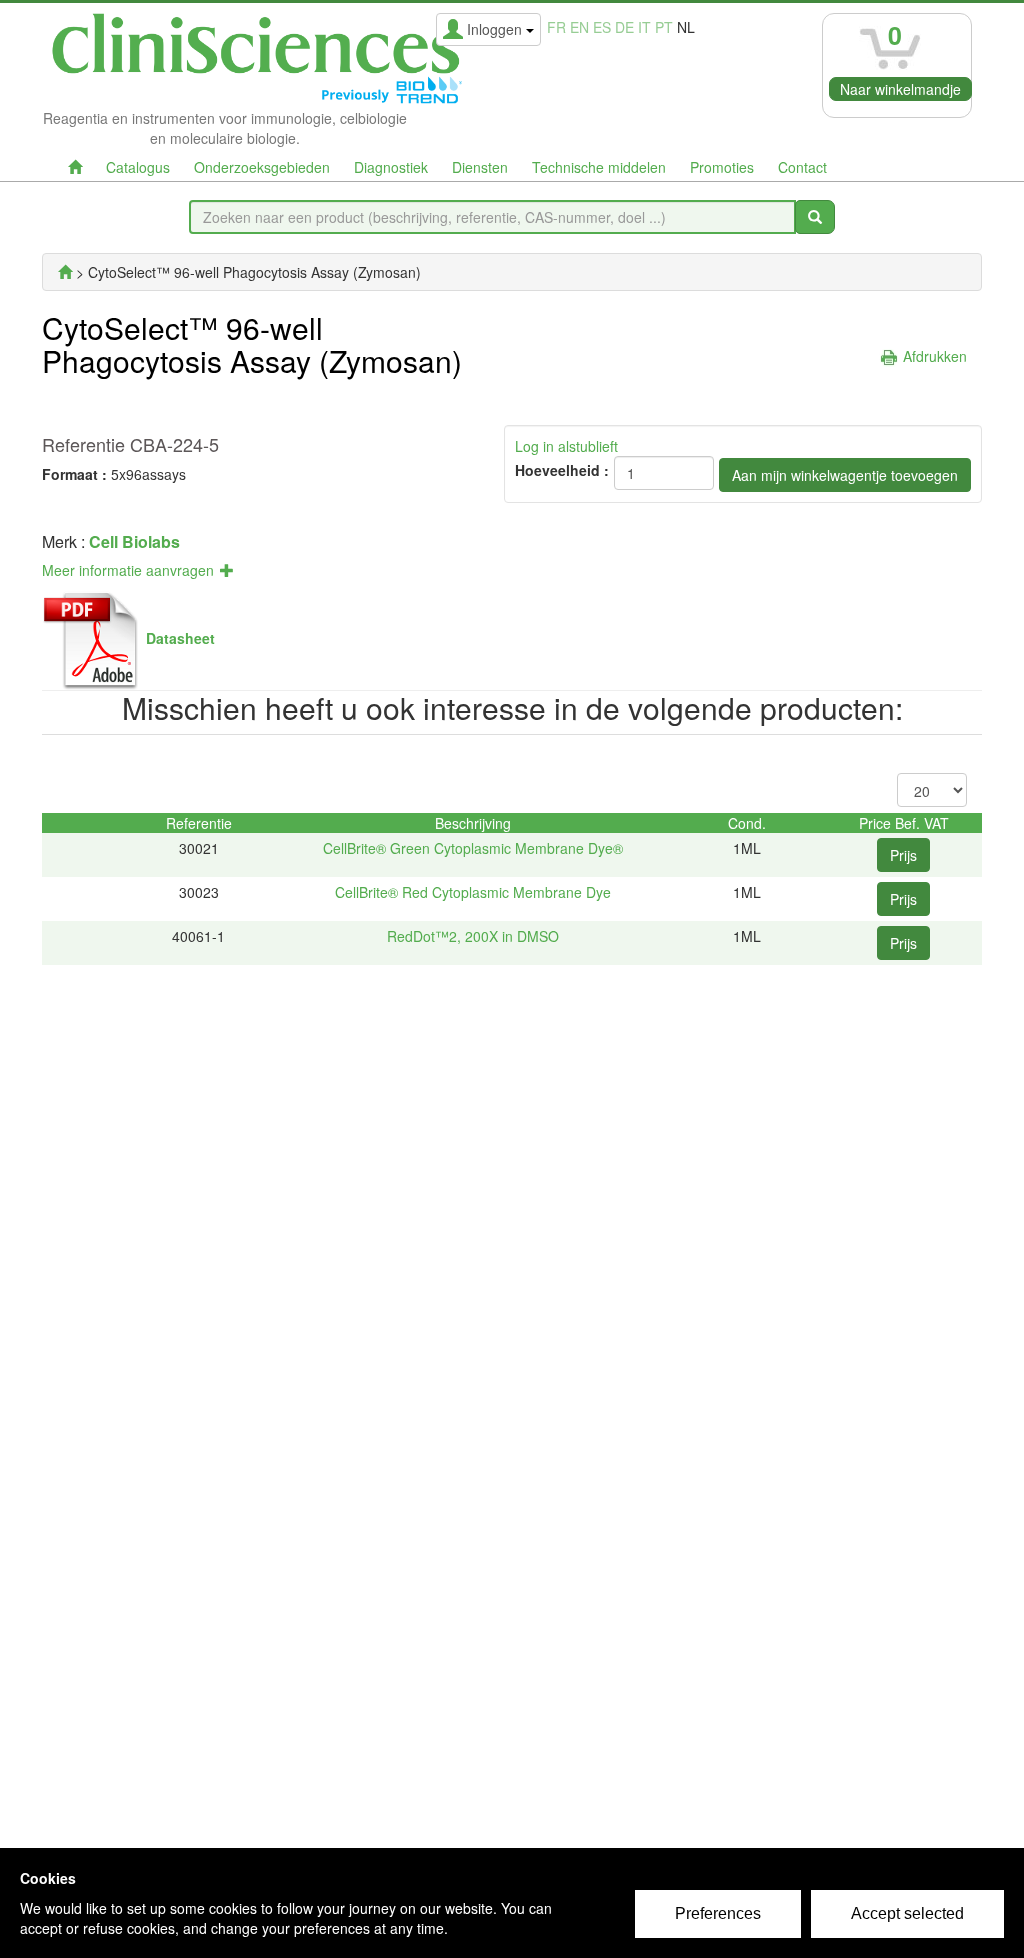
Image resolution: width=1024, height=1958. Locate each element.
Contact (802, 167)
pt (664, 27)
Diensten (480, 167)
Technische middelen (599, 167)
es (602, 27)
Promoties (722, 167)
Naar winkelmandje (900, 89)
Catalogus (138, 167)
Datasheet (180, 638)
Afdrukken (935, 356)
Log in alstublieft (566, 446)
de (624, 27)
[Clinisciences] (65, 272)
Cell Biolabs (134, 541)
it (644, 27)
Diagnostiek (391, 167)
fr (556, 27)
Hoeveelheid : (562, 470)
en (579, 27)
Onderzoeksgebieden (262, 167)
